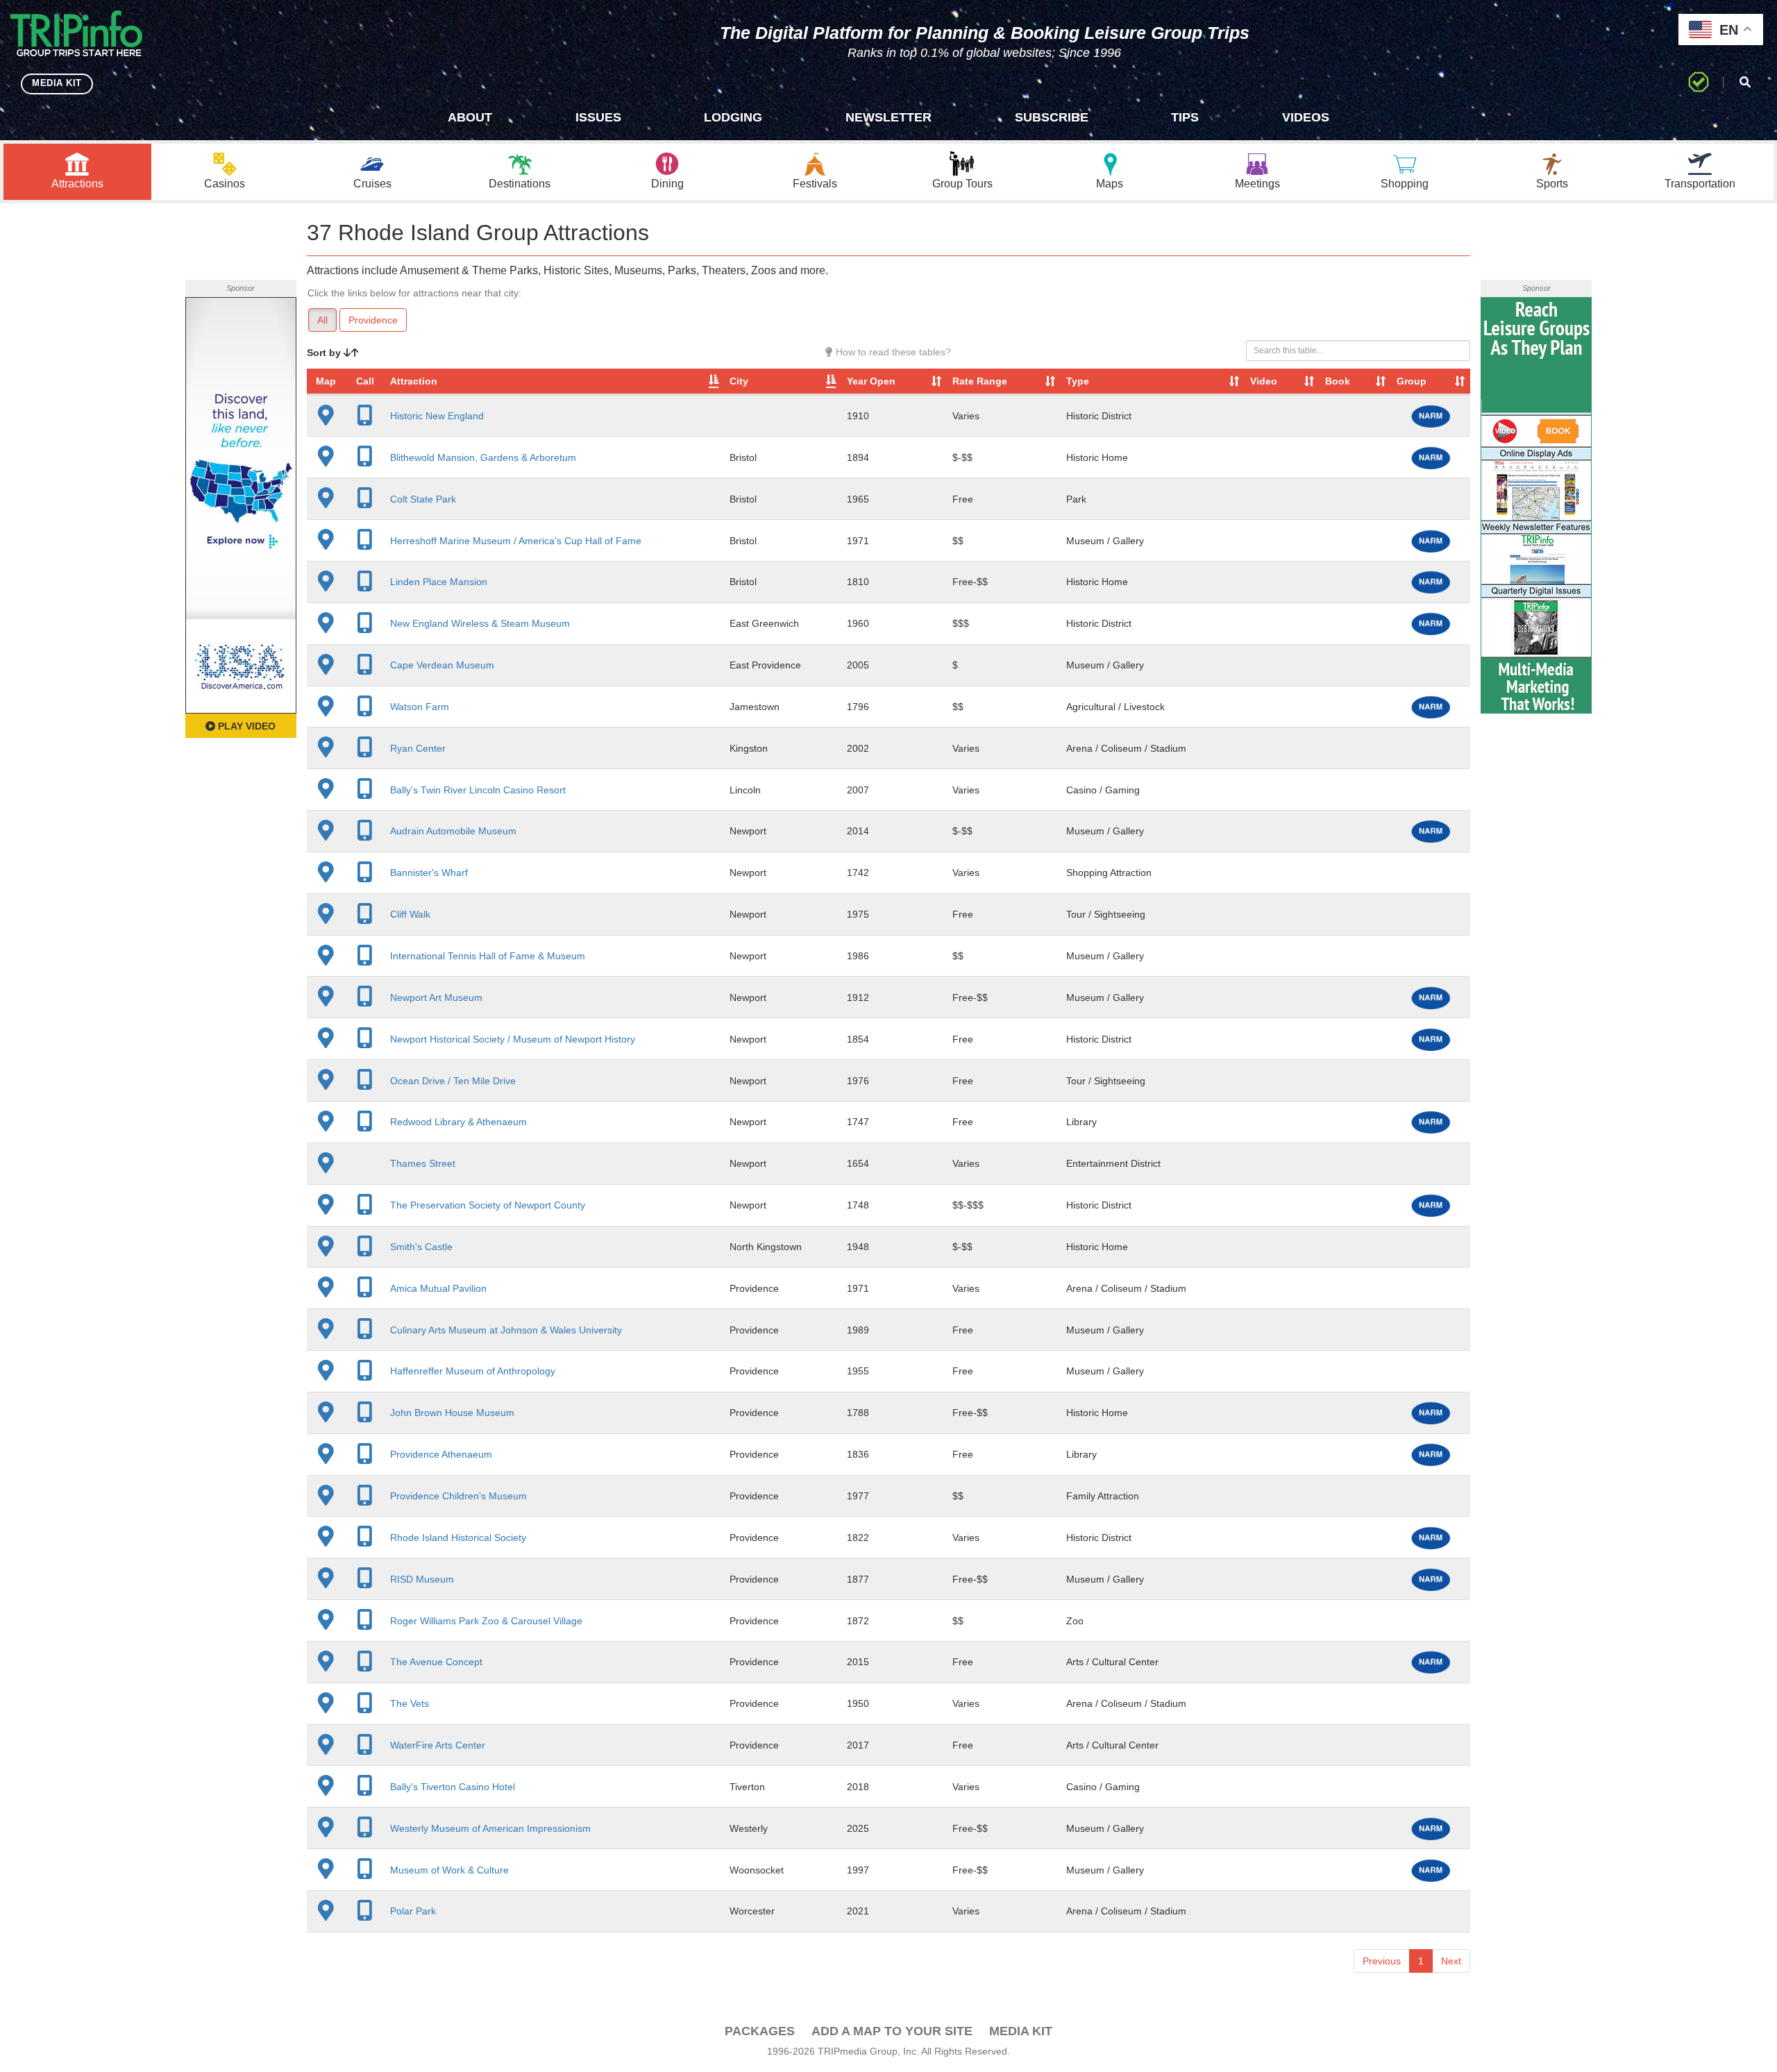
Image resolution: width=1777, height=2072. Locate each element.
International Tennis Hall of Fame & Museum (488, 956)
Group (1412, 381)
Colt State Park (423, 499)
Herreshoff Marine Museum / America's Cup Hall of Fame (516, 541)
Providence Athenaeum (441, 1454)
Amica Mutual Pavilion (438, 1288)
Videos (1306, 117)
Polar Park (413, 1911)
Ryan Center (418, 748)
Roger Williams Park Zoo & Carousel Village (486, 1621)
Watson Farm (420, 707)
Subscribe (1052, 117)
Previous (1382, 1961)
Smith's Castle (421, 1247)
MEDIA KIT (57, 83)
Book (1338, 381)
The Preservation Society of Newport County (488, 1205)
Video (1264, 381)
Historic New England (437, 416)
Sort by (325, 353)
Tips (1185, 117)
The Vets (410, 1703)
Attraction (414, 381)
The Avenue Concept (436, 1662)
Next (1451, 1961)
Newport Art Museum (436, 997)
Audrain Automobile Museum (453, 831)
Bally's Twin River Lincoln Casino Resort (478, 790)
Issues (598, 117)
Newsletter (888, 117)
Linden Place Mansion (439, 582)
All (322, 320)
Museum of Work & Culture (449, 1870)
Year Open (871, 381)
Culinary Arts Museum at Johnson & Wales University (506, 1330)
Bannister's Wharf (429, 873)
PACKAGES (760, 2031)
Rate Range (980, 381)
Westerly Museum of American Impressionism (490, 1828)
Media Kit (1021, 2031)
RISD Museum (422, 1579)
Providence (373, 320)
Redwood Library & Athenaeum (458, 1122)
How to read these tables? (892, 352)
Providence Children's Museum (458, 1496)
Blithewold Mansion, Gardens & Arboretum (483, 457)
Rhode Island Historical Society (458, 1538)
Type (1078, 381)
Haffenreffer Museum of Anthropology (473, 1371)
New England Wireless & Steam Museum (480, 623)
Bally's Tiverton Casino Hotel (453, 1787)
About (470, 117)
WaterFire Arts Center (438, 1745)
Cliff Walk (410, 914)
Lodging (733, 117)
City (739, 381)
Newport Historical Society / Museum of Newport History (513, 1039)
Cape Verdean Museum (442, 665)
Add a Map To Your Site (892, 2031)
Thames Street (423, 1163)
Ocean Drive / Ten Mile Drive (453, 1081)
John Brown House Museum (452, 1413)
